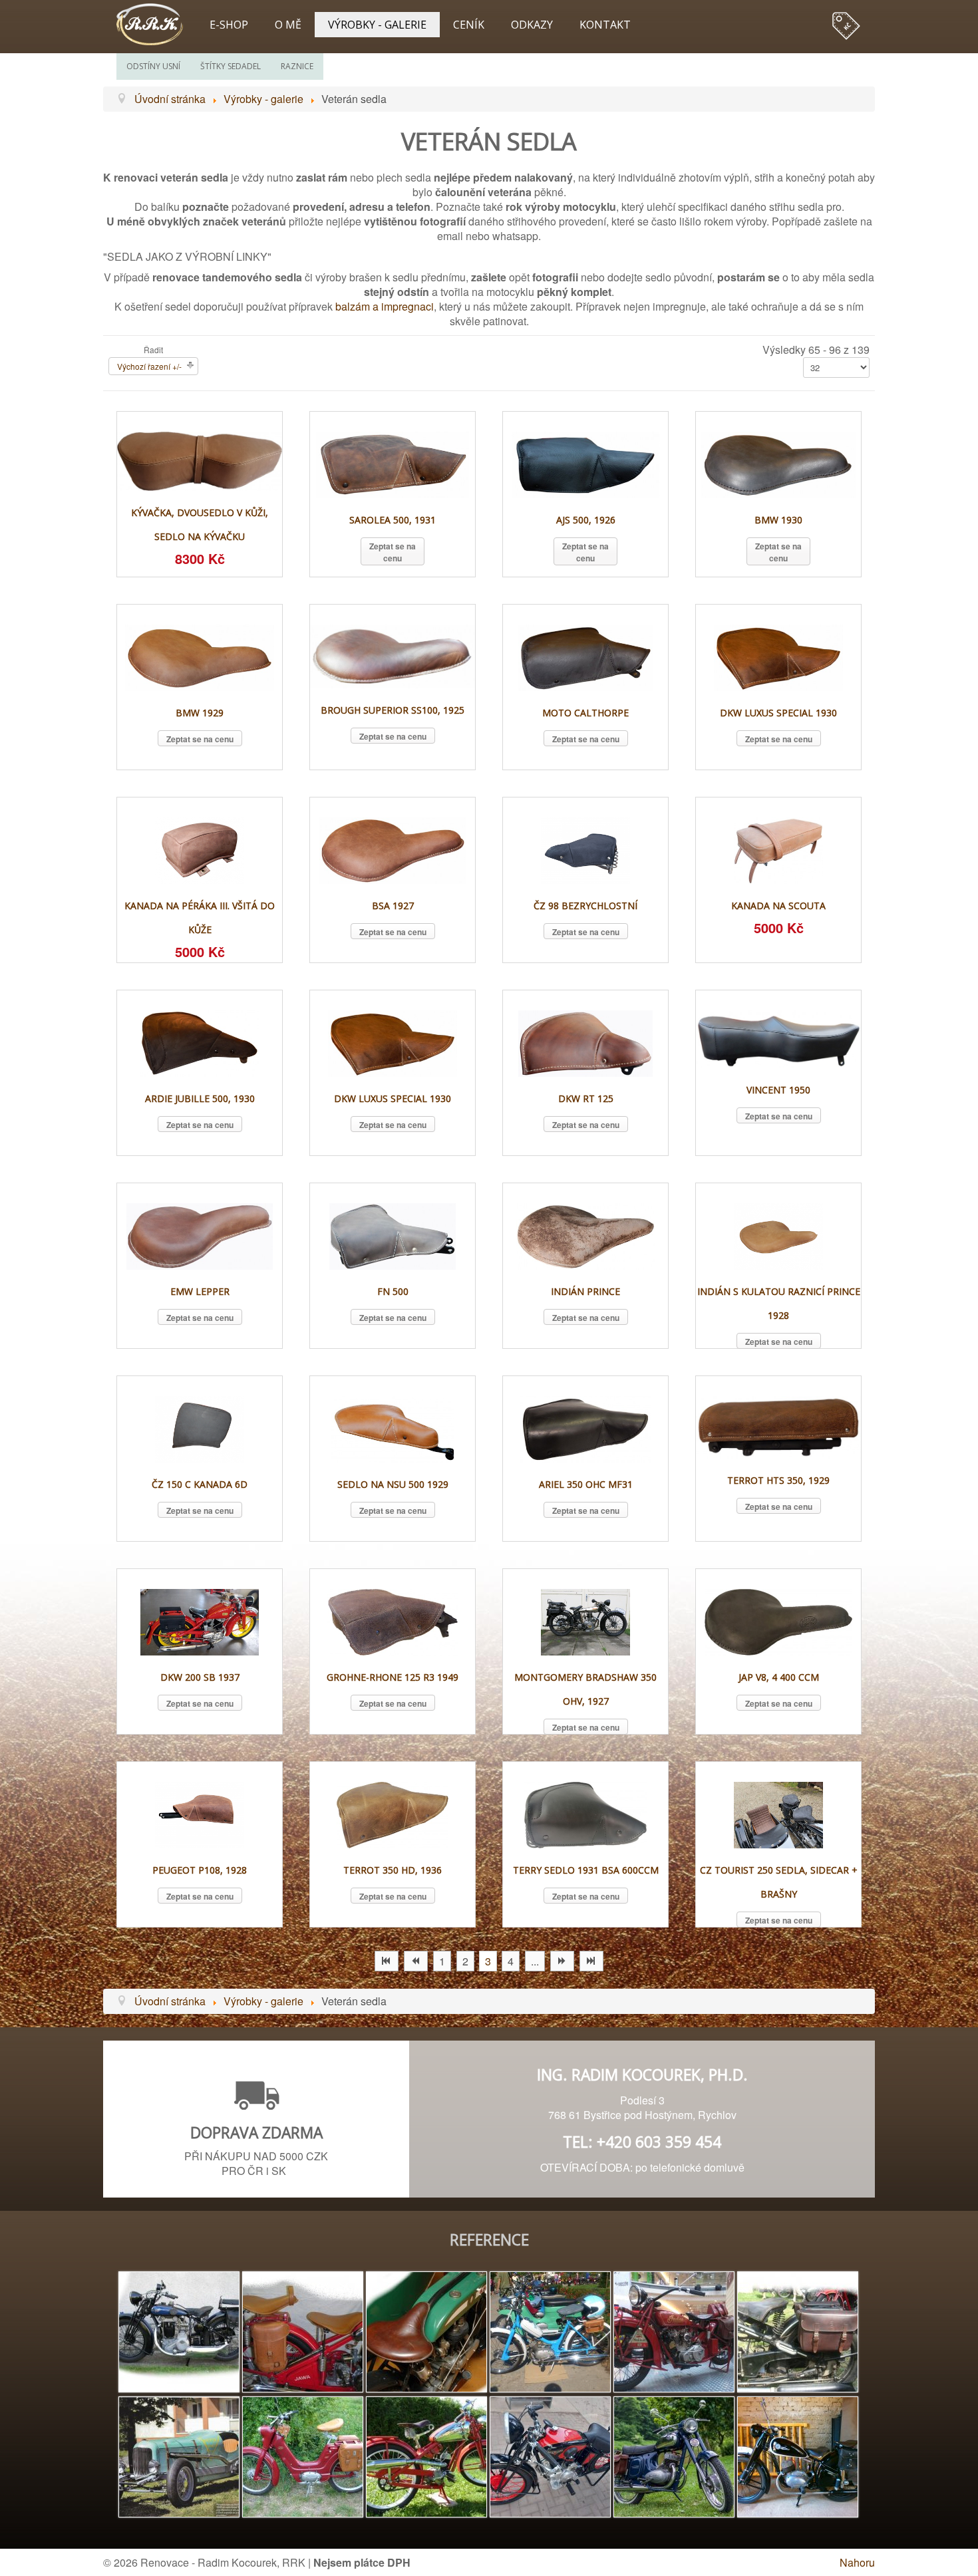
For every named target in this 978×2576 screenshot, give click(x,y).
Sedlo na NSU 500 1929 (393, 1484)
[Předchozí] (416, 1961)
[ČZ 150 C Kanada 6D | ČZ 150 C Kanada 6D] (200, 1428)
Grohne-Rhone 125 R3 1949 (393, 1677)
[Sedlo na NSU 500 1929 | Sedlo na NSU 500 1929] (393, 1428)
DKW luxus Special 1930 (393, 1098)
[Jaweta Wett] (303, 2455)
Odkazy (532, 25)
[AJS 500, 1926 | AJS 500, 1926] (585, 463)
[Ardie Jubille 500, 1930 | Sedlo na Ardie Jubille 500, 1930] (200, 1042)
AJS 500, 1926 (586, 520)
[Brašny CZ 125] (798, 2455)
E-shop (229, 25)
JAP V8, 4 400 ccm (779, 1677)
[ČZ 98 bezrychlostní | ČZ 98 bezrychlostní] (585, 849)
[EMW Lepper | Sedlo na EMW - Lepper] (199, 1235)
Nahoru (857, 2562)
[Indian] (674, 2330)
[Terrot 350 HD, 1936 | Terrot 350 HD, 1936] (393, 1813)
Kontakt (605, 25)
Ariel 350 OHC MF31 (586, 1484)
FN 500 (393, 1291)
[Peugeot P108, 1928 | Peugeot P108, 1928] (200, 1813)
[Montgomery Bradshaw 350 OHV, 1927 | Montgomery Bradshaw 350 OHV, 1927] (585, 1621)
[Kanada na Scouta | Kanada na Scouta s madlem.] (779, 849)
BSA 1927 (393, 906)
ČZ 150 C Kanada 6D (200, 1484)
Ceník (469, 25)
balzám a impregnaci (385, 306)
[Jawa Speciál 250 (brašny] (303, 2330)
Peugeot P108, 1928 (200, 1870)
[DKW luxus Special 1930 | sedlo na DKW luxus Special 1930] (392, 1042)
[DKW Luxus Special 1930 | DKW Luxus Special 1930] (778, 656)
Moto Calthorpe (585, 713)
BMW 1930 (778, 520)
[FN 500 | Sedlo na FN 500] (393, 1235)
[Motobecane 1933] (550, 2455)
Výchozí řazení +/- (149, 366)
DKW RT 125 (586, 1098)
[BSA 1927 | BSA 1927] (392, 849)
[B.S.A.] (426, 2330)
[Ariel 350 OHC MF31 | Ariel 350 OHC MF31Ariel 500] (586, 1428)
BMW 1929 (200, 713)
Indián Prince (585, 1291)
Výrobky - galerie (377, 25)
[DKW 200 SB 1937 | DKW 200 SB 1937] (200, 1621)
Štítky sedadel (231, 66)
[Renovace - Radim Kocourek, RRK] (156, 23)
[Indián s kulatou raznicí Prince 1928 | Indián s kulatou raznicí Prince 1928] (778, 1235)
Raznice (297, 66)
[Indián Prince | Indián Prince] (586, 1235)
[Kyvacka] (674, 2455)
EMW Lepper (200, 1291)
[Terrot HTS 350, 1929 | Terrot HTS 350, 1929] (778, 1426)
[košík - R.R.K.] (845, 20)
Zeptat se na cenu (393, 552)
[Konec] (591, 1961)
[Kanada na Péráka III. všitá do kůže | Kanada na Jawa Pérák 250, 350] (200, 849)
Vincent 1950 (778, 1090)
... (535, 1961)
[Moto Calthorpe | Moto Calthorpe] (585, 656)
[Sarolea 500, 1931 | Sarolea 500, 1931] (392, 463)
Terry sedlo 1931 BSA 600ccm (586, 1870)
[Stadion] (550, 2330)
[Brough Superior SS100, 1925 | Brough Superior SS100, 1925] (393, 655)
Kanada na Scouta (778, 906)
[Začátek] (387, 1961)
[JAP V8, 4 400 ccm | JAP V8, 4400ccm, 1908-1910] (778, 1621)
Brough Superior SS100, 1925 (393, 710)
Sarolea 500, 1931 (393, 520)
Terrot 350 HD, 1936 (393, 1870)
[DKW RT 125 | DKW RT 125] (585, 1042)
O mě (288, 25)
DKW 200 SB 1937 (200, 1677)
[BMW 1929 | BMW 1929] (199, 656)
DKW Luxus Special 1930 (778, 713)
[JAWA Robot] (426, 2455)
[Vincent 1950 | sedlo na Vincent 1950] (778, 1038)
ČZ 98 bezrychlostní (585, 906)
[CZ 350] (798, 2330)
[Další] (562, 1961)
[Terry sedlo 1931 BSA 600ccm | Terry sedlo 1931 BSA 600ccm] (585, 1813)
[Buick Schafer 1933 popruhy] (179, 2455)
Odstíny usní (153, 66)
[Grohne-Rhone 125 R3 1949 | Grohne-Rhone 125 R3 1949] (393, 1621)
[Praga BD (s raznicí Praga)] (179, 2330)
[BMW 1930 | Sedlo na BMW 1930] (778, 463)
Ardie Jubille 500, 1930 (200, 1098)
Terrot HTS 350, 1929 (778, 1480)
